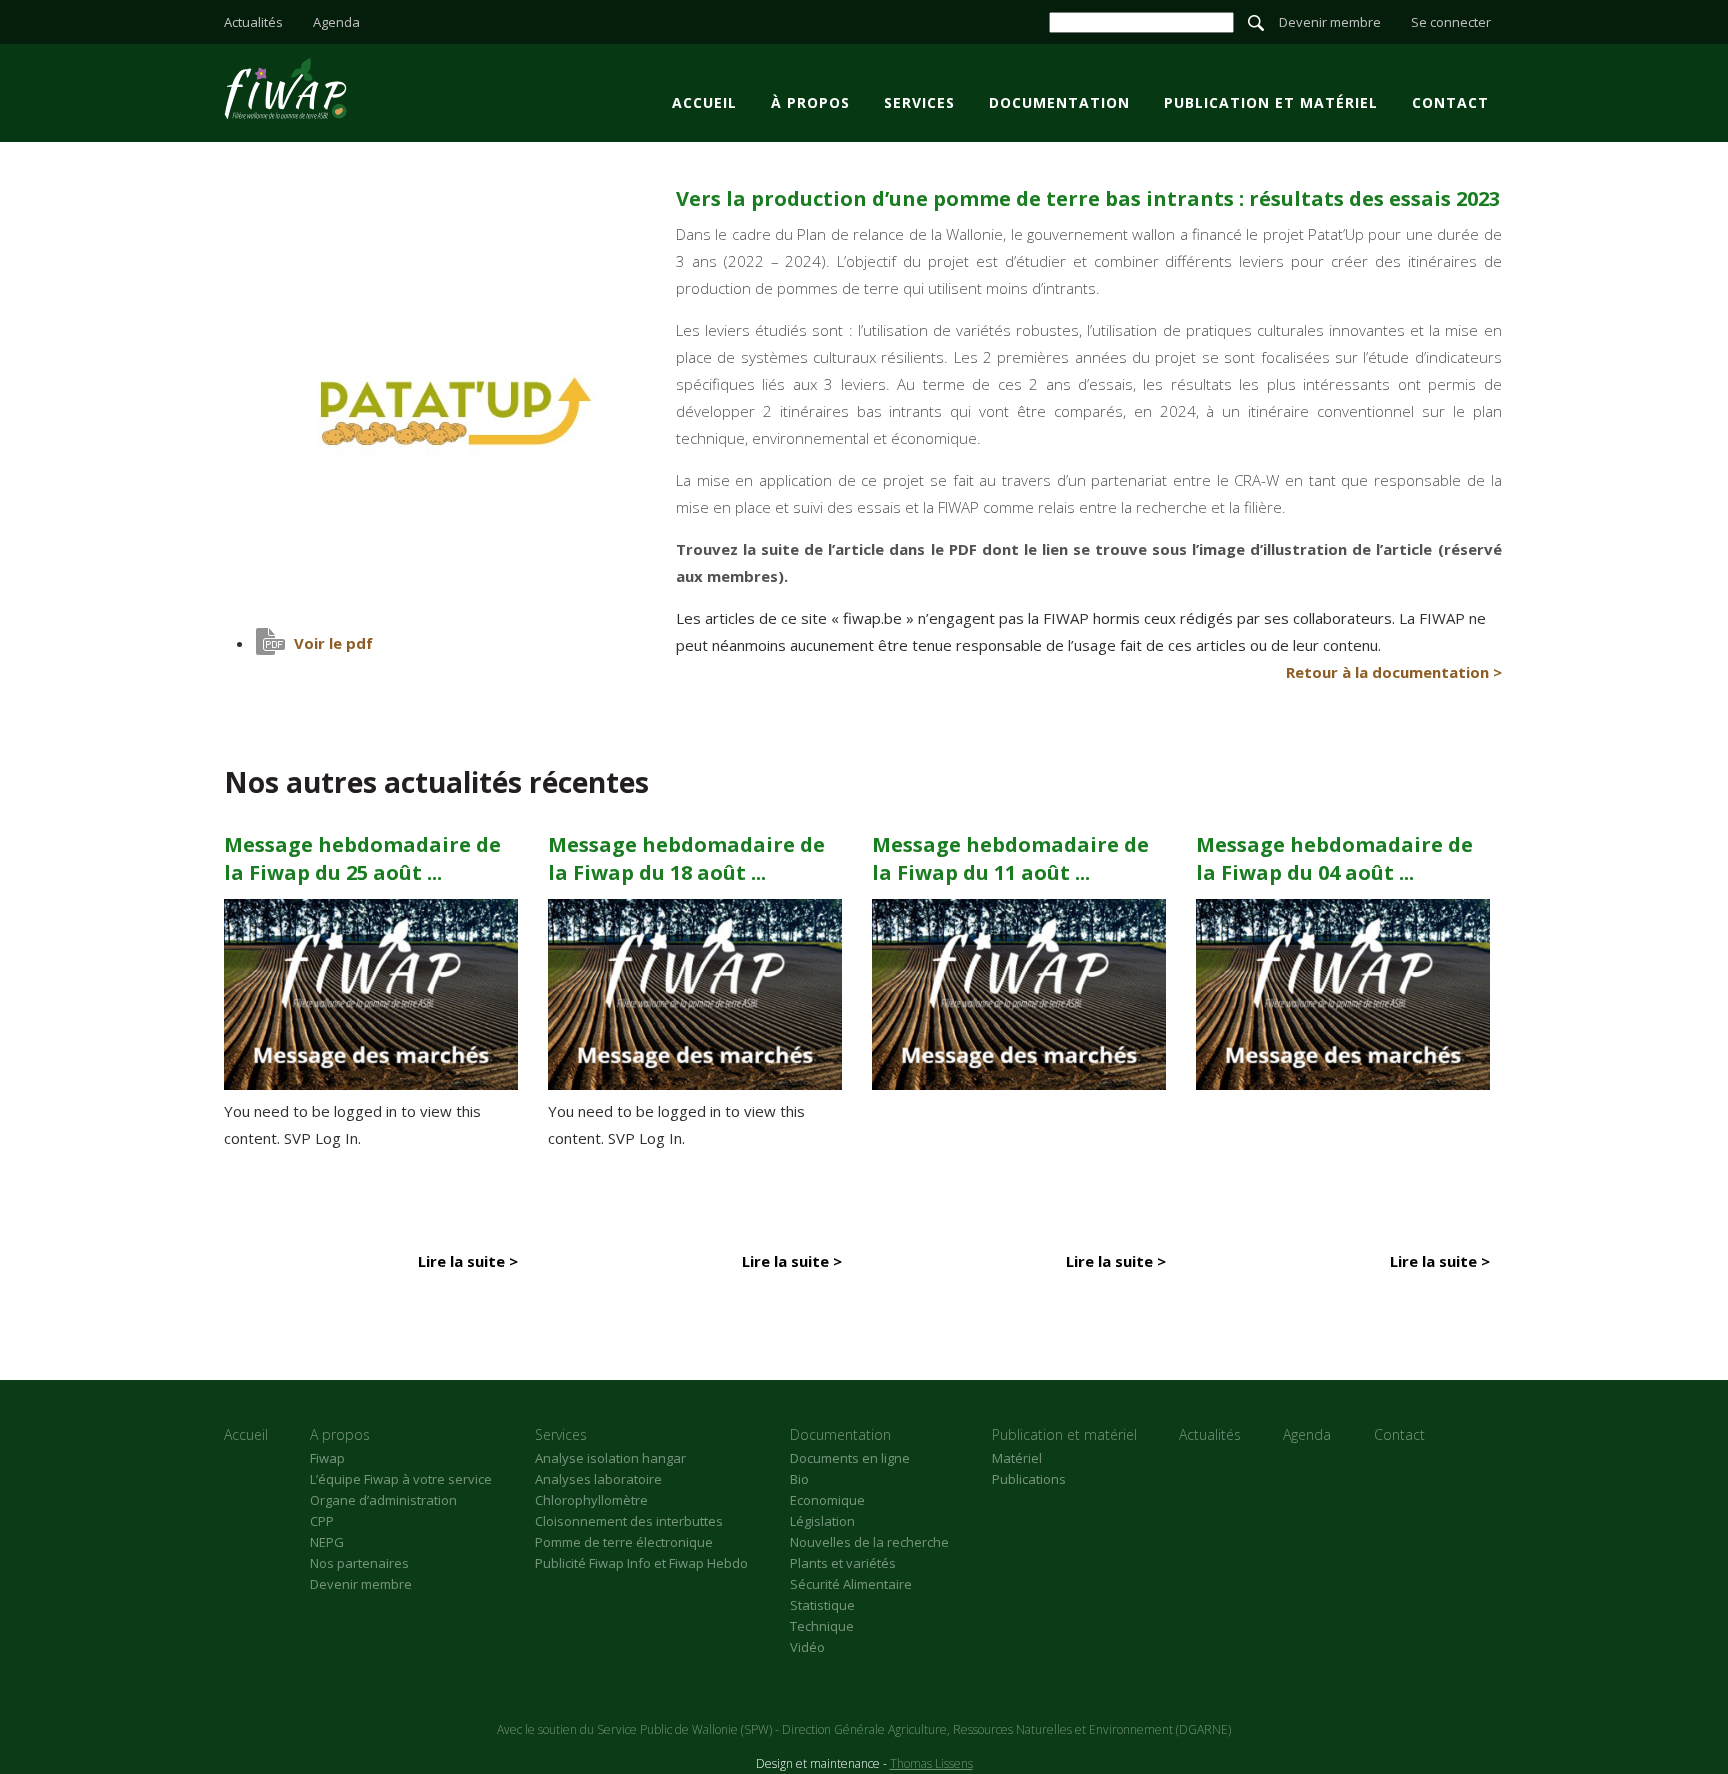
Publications (1029, 1479)
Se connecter (1451, 22)
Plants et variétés (843, 1563)
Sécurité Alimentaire (851, 1584)
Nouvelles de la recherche (869, 1542)
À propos (810, 102)
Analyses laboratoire (598, 1479)
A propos (340, 1434)
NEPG (327, 1542)
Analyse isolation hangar (610, 1458)
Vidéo (807, 1647)
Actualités (253, 22)
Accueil (704, 102)
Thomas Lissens (931, 1763)
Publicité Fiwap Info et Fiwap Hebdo (641, 1563)
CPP (322, 1521)
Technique (822, 1626)
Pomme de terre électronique (624, 1542)
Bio (799, 1479)
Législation (822, 1521)
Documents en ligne (850, 1458)
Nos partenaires (359, 1563)
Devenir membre (1330, 22)
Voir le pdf (333, 643)
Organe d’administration (383, 1500)
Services (919, 102)
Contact (1450, 102)
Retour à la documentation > (1394, 672)
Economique (827, 1500)
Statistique (822, 1605)
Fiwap (327, 1458)
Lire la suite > (468, 1261)
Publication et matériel (1271, 102)
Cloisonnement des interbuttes (629, 1521)
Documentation (1059, 102)
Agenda (336, 22)
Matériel (1017, 1458)
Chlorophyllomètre (591, 1500)
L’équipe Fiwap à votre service (401, 1479)
